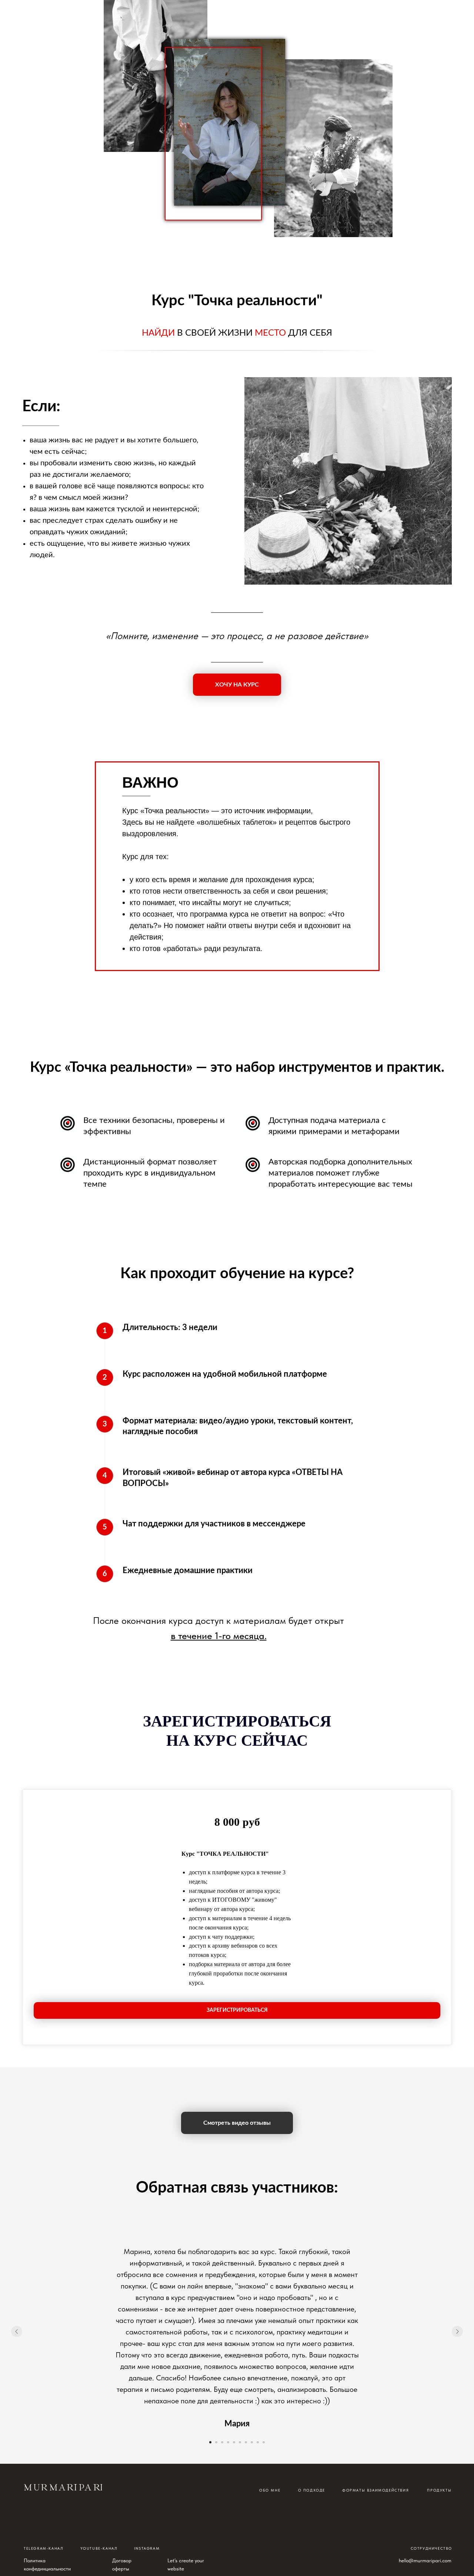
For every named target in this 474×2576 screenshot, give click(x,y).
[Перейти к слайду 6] (240, 2442)
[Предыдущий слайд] (17, 2331)
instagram (147, 2548)
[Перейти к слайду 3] (222, 2442)
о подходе (312, 2490)
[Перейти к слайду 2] (216, 2442)
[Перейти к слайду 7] (246, 2442)
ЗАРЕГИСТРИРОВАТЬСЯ (237, 2010)
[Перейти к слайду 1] (210, 2442)
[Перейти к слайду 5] (234, 2442)
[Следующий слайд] (457, 2331)
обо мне (270, 2490)
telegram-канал (44, 2548)
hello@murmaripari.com (425, 2560)
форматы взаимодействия (375, 2490)
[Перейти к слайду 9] (258, 2442)
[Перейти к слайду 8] (252, 2442)
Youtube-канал (99, 2548)
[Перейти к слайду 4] (228, 2442)
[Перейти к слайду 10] (264, 2442)
